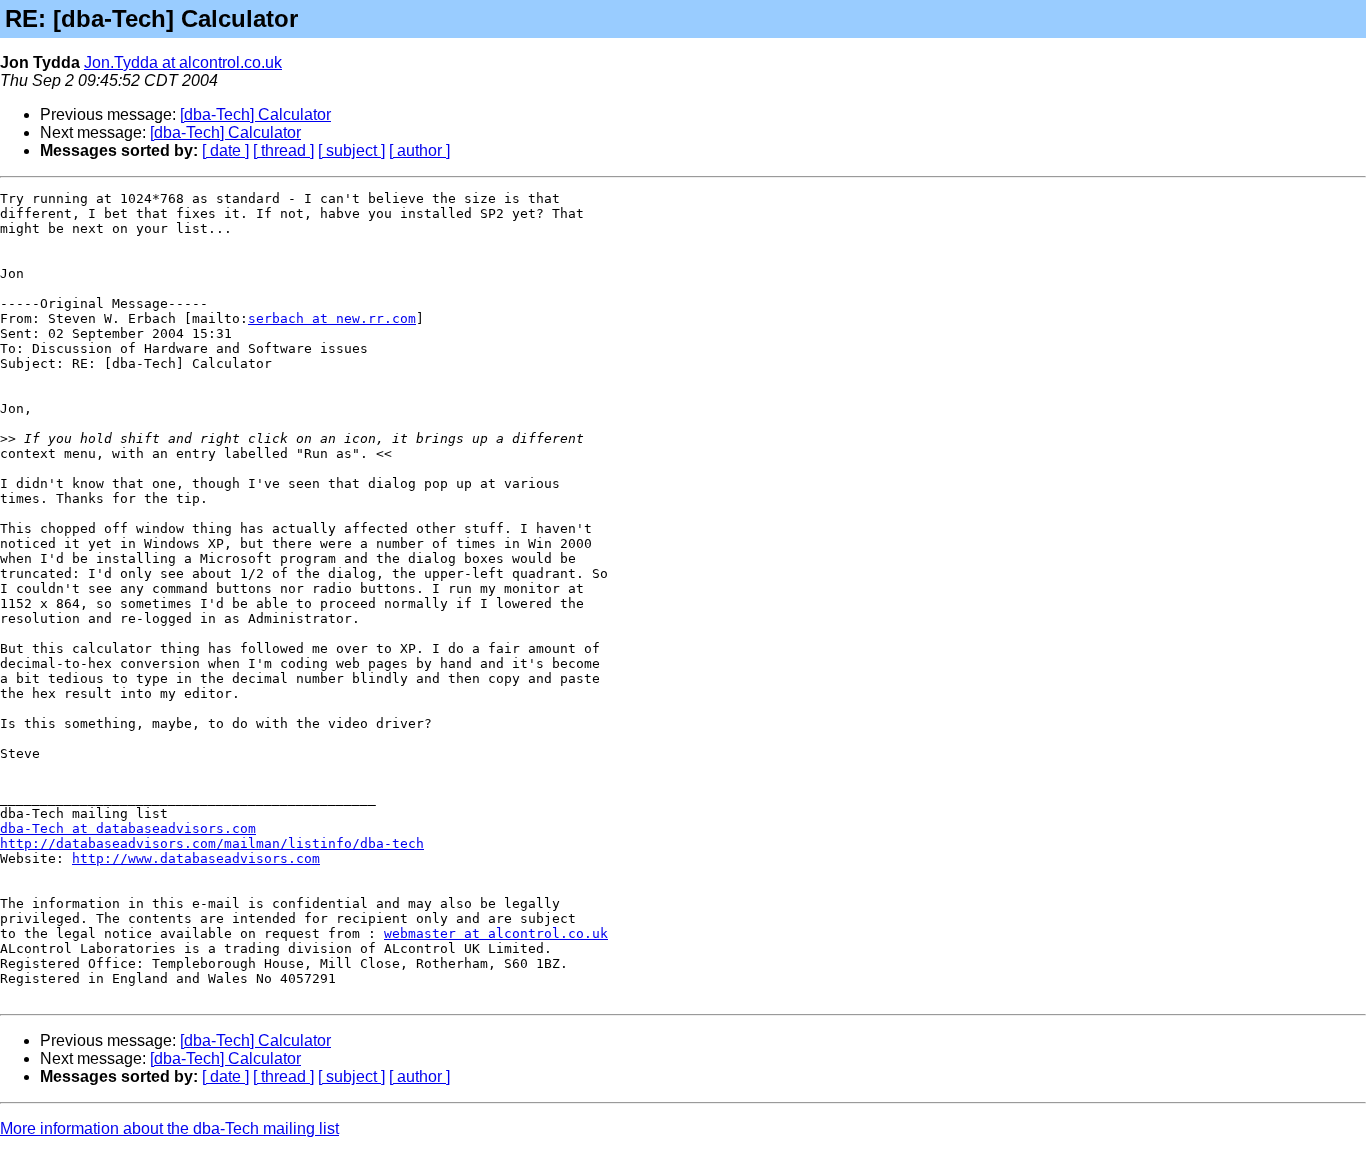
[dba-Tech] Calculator (255, 114)
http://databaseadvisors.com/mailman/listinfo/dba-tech (212, 843)
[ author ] (419, 150)
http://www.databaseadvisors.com (196, 858)
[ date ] (225, 150)
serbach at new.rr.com (332, 318)
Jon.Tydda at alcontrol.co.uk (183, 62)
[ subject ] (351, 150)
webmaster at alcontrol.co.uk (496, 933)
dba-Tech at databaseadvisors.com (128, 828)
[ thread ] (283, 150)
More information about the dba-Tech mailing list (169, 1128)
